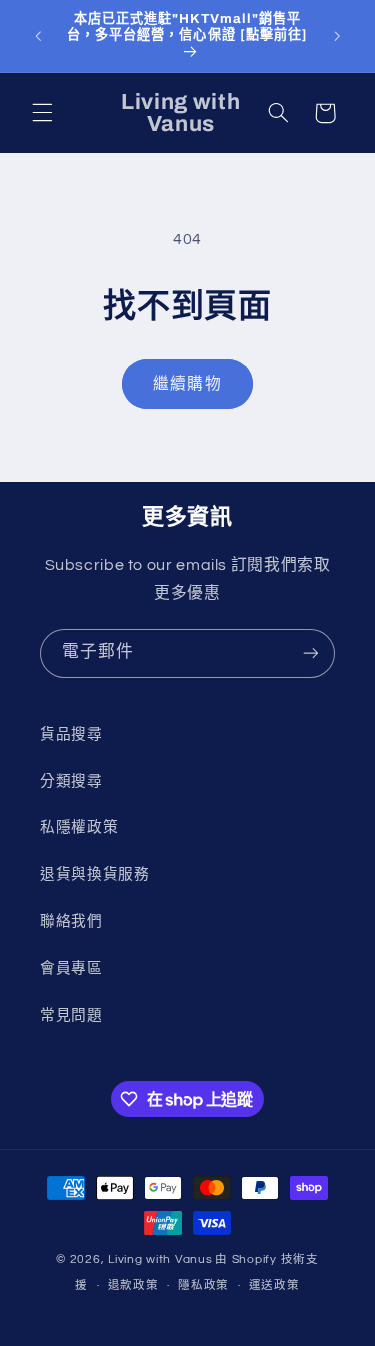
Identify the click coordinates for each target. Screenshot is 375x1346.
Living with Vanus (160, 1259)
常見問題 (71, 1015)
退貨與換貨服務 (94, 874)
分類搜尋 (71, 781)
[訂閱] (311, 653)
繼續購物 (187, 384)
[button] (42, 113)
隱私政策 (203, 1285)
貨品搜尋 (71, 734)
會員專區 (71, 968)
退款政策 (133, 1285)
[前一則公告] (38, 36)
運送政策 (274, 1285)
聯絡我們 (71, 921)
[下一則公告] (337, 36)
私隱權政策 (79, 827)
